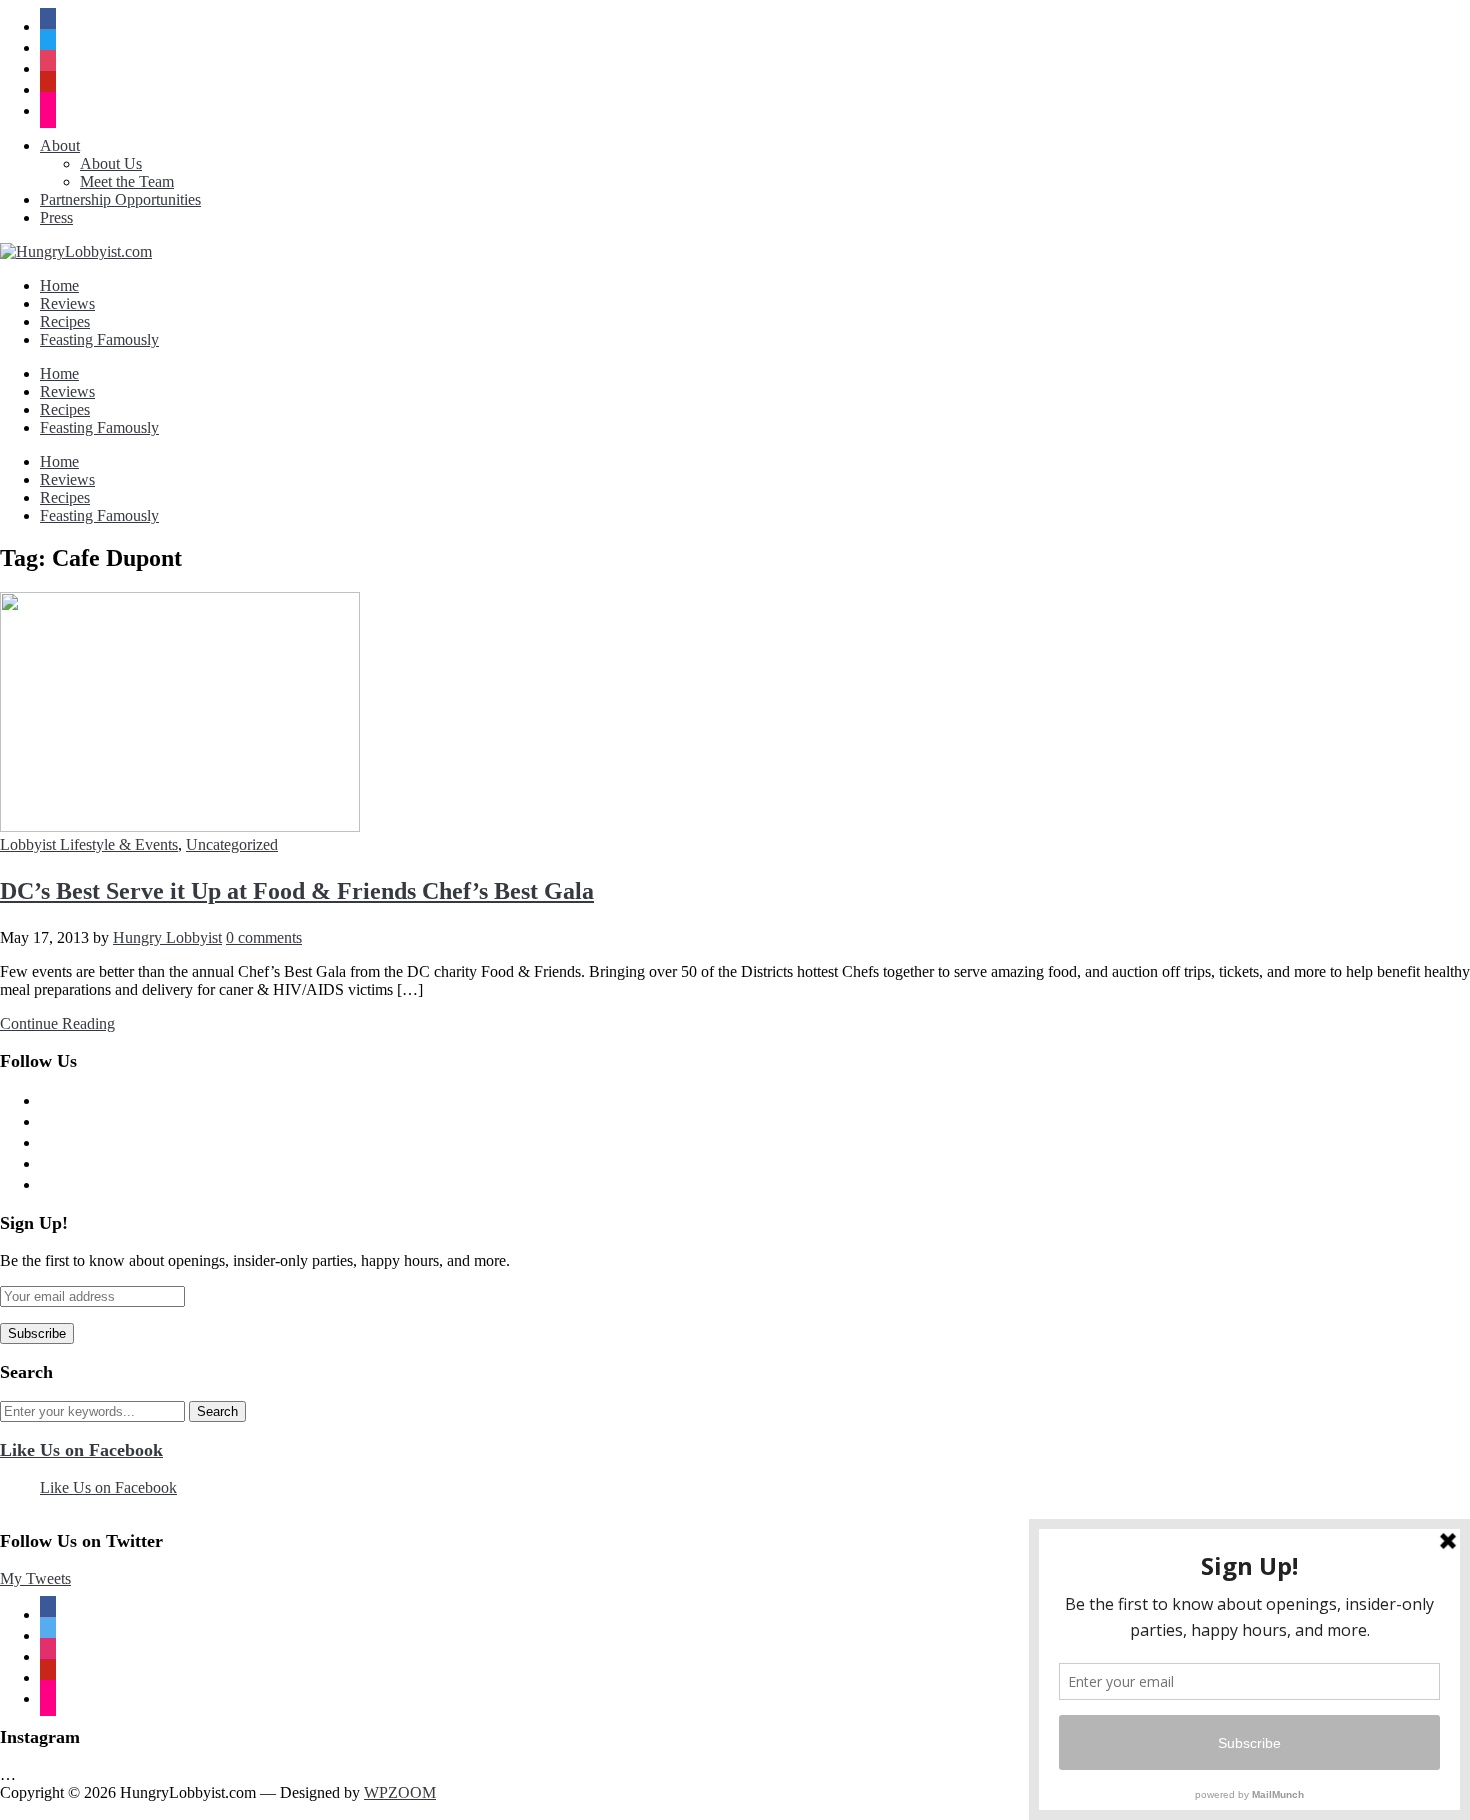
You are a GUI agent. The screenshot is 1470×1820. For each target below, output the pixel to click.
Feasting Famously (99, 339)
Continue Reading (57, 1023)
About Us (111, 163)
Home (59, 285)
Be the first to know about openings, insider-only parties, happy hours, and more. (255, 1260)
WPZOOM (400, 1792)
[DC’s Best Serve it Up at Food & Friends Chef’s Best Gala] (180, 826)
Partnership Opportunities (120, 199)
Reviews (67, 303)
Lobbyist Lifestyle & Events (89, 844)
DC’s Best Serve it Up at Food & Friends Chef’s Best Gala (297, 891)
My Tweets (35, 1578)
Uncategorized (232, 844)
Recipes (65, 321)
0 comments (264, 937)
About (60, 145)
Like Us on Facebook (81, 1450)
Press (56, 217)
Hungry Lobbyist (167, 937)
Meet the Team (127, 181)
